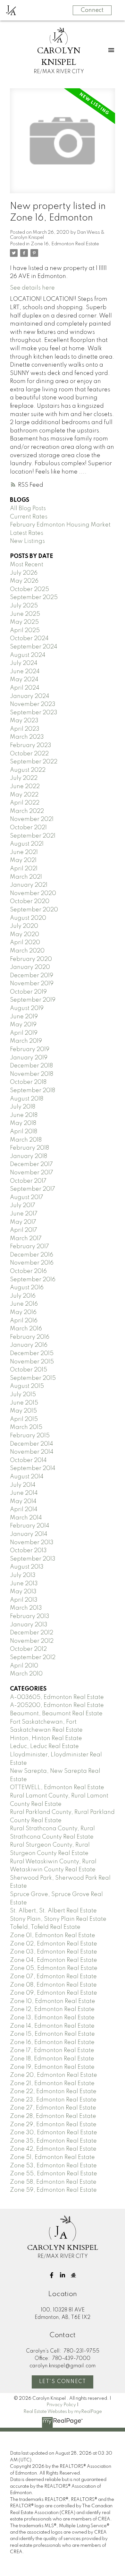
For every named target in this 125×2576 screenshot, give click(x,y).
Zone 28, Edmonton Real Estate (53, 2116)
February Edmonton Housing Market (60, 525)
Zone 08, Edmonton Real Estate (53, 1985)
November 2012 (32, 1641)
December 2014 (32, 1444)
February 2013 (30, 1616)
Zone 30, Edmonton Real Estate (54, 2133)
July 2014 (23, 1485)
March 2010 (26, 1674)
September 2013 (33, 1559)
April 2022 (25, 803)
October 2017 (28, 1181)
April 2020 (25, 943)
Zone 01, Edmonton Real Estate (53, 1936)
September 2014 (33, 1468)
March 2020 (27, 951)
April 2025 (25, 631)
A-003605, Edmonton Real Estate (57, 1697)
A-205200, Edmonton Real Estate (57, 1705)
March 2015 (26, 1427)
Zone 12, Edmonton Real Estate (52, 2009)
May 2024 (24, 680)
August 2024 (28, 655)
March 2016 (26, 1329)
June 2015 (24, 1403)
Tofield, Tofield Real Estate (45, 1927)
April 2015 (24, 1419)
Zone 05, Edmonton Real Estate (54, 1968)
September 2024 (34, 647)
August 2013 (27, 1567)
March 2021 (26, 877)
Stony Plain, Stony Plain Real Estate (58, 1919)
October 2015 (29, 1370)
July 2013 (23, 1575)
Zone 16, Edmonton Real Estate (65, 244)
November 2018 (32, 1074)
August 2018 (27, 1099)
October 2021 (28, 828)
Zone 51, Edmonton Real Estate (52, 2157)
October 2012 (28, 1649)
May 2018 (23, 1123)
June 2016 (24, 1304)
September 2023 (34, 713)
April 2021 (24, 869)
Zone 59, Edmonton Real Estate (53, 2190)
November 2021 (32, 819)
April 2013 (24, 1600)
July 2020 (24, 926)
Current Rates (29, 517)
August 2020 (28, 918)
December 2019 (32, 976)
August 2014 (27, 1477)
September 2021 (33, 836)
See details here (32, 288)
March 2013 (26, 1608)
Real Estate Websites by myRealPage (63, 2412)
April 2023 (25, 729)
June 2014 (24, 1493)
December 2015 (32, 1353)
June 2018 (24, 1115)
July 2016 (23, 1296)
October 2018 (28, 1082)
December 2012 (32, 1633)
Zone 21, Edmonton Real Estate (52, 2084)
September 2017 (33, 1189)
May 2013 (23, 1592)
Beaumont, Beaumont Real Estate (56, 1714)
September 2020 (34, 910)
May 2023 (24, 721)
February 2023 (31, 745)
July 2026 (24, 573)
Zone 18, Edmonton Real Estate (52, 2059)
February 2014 (30, 1526)
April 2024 (25, 688)
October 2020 (30, 901)
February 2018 (29, 1148)
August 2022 (28, 770)
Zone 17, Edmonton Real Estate (52, 2050)
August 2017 (27, 1197)
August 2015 (27, 1386)
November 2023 (33, 704)
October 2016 (28, 1271)
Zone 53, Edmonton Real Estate (53, 2166)
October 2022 (29, 754)
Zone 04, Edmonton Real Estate (54, 1960)
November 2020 (33, 893)
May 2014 (23, 1501)
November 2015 (32, 1362)
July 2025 (24, 606)
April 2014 (24, 1510)
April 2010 (24, 1666)
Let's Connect (63, 2382)
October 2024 (29, 639)
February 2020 (31, 959)
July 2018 (23, 1107)
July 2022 (24, 778)
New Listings (27, 541)
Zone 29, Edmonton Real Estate (53, 2125)
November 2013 (32, 1543)
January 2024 (30, 696)
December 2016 (32, 1255)
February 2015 (30, 1436)
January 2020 (30, 967)
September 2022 (34, 762)
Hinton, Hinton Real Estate (46, 1738)
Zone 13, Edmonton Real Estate (52, 2018)
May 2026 (24, 581)
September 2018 (33, 1091)
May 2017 (23, 1222)
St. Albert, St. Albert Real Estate (53, 1911)
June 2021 (24, 852)
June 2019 (24, 1017)
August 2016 (27, 1288)
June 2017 (24, 1214)
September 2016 (33, 1280)
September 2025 (34, 597)
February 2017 (29, 1247)
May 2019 (23, 1025)
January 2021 (29, 885)
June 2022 (25, 787)
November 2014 (32, 1452)
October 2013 (28, 1551)
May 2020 (25, 935)
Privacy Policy (61, 2405)
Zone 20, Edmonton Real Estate (54, 2075)
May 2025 (24, 622)
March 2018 (26, 1140)
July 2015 (23, 1395)
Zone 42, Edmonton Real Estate (53, 2149)
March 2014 (26, 1518)
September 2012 (33, 1658)
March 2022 (27, 811)
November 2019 (32, 984)
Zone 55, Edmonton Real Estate (54, 2174)
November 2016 (32, 1263)
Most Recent (27, 565)
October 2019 (28, 992)
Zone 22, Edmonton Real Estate (53, 2092)
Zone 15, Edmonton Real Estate (52, 2034)
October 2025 (29, 589)
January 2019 (29, 1058)
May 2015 (23, 1411)
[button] (52, 2275)
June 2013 (24, 1584)
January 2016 (29, 1345)
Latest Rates (27, 533)
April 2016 (24, 1321)
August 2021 (27, 844)
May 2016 (23, 1312)
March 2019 (26, 1041)
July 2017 (23, 1205)
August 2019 (27, 1008)
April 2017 (24, 1230)
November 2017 (32, 1173)
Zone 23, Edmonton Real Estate (53, 2100)
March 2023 (27, 737)
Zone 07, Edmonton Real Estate (53, 1977)
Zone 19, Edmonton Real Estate (52, 2067)
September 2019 (33, 1000)
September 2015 (33, 1378)
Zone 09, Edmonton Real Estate (54, 1993)
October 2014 (28, 1460)
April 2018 (24, 1132)
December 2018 (31, 1066)
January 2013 (29, 1625)
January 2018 (29, 1156)
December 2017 (31, 1164)
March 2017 (26, 1239)
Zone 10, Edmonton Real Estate (53, 2001)
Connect (92, 10)
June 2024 (25, 672)
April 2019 (24, 1033)
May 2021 (23, 860)
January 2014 (29, 1534)
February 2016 (30, 1337)
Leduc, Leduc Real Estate (44, 1746)
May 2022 (24, 795)
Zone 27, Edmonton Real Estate (53, 2108)
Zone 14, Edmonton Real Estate (52, 2026)
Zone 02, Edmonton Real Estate (54, 1944)
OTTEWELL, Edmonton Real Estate (57, 1788)
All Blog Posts (28, 509)
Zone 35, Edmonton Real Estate (53, 2141)
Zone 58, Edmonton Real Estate (53, 2182)
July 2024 (24, 663)
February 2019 (30, 1049)
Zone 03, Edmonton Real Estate (54, 1952)
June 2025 (25, 614)
